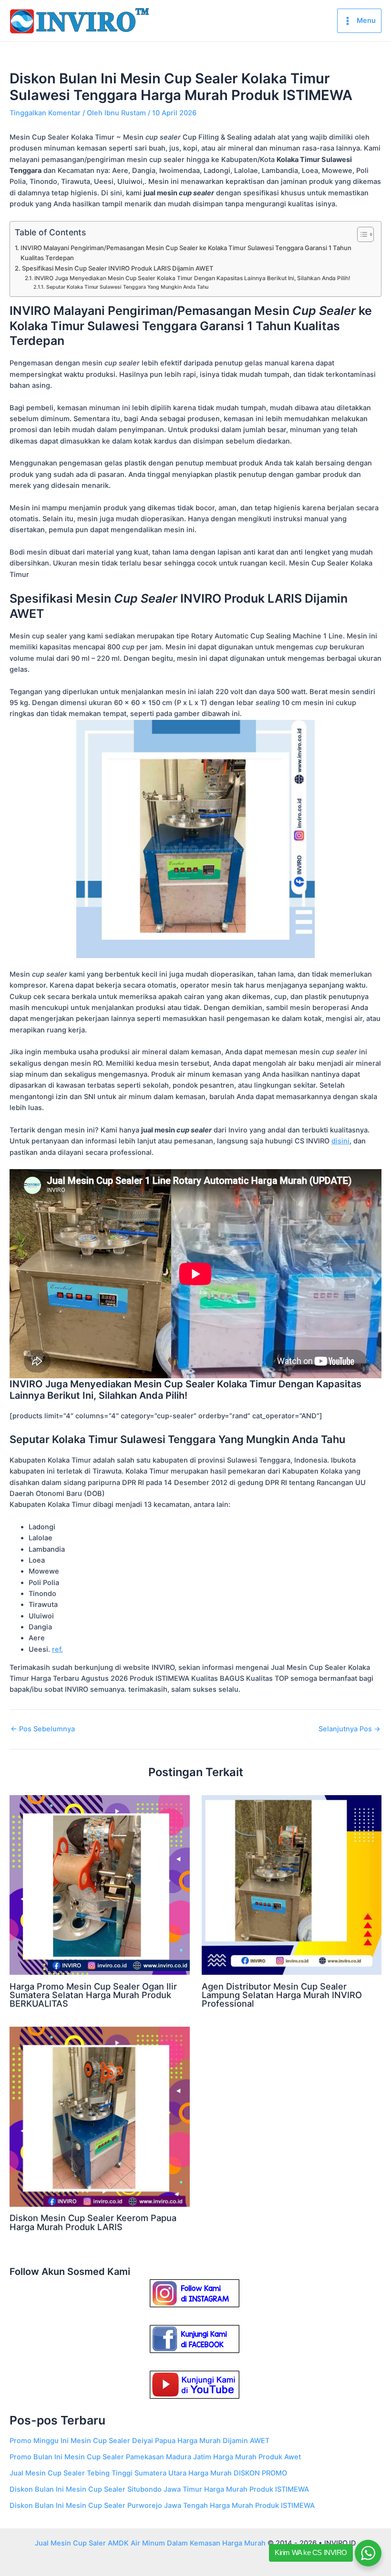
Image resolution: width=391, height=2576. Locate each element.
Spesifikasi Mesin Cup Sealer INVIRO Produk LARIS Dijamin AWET (118, 268)
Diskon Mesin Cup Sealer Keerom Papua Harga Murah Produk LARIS (93, 2222)
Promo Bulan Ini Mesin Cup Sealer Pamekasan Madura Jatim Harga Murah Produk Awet (155, 2457)
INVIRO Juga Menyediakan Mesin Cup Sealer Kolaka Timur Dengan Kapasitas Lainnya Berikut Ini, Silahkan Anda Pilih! (192, 278)
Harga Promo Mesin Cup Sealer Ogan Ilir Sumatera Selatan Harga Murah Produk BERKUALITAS (93, 1995)
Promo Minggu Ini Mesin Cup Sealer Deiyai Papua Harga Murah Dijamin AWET (139, 2441)
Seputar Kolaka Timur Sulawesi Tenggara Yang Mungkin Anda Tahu (127, 287)
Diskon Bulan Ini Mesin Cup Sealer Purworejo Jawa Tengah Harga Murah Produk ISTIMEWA (162, 2505)
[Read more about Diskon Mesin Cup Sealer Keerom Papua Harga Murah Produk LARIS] (100, 2116)
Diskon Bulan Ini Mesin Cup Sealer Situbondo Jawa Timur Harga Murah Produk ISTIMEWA (159, 2489)
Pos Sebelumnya (43, 1729)
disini (340, 1141)
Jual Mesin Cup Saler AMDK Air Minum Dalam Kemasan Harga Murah (150, 2543)
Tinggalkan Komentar (45, 113)
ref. (57, 1649)
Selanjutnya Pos (350, 1729)
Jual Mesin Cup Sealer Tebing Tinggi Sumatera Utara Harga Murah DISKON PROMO (148, 2473)
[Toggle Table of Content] (361, 234)
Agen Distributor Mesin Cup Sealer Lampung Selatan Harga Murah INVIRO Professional (282, 1995)
